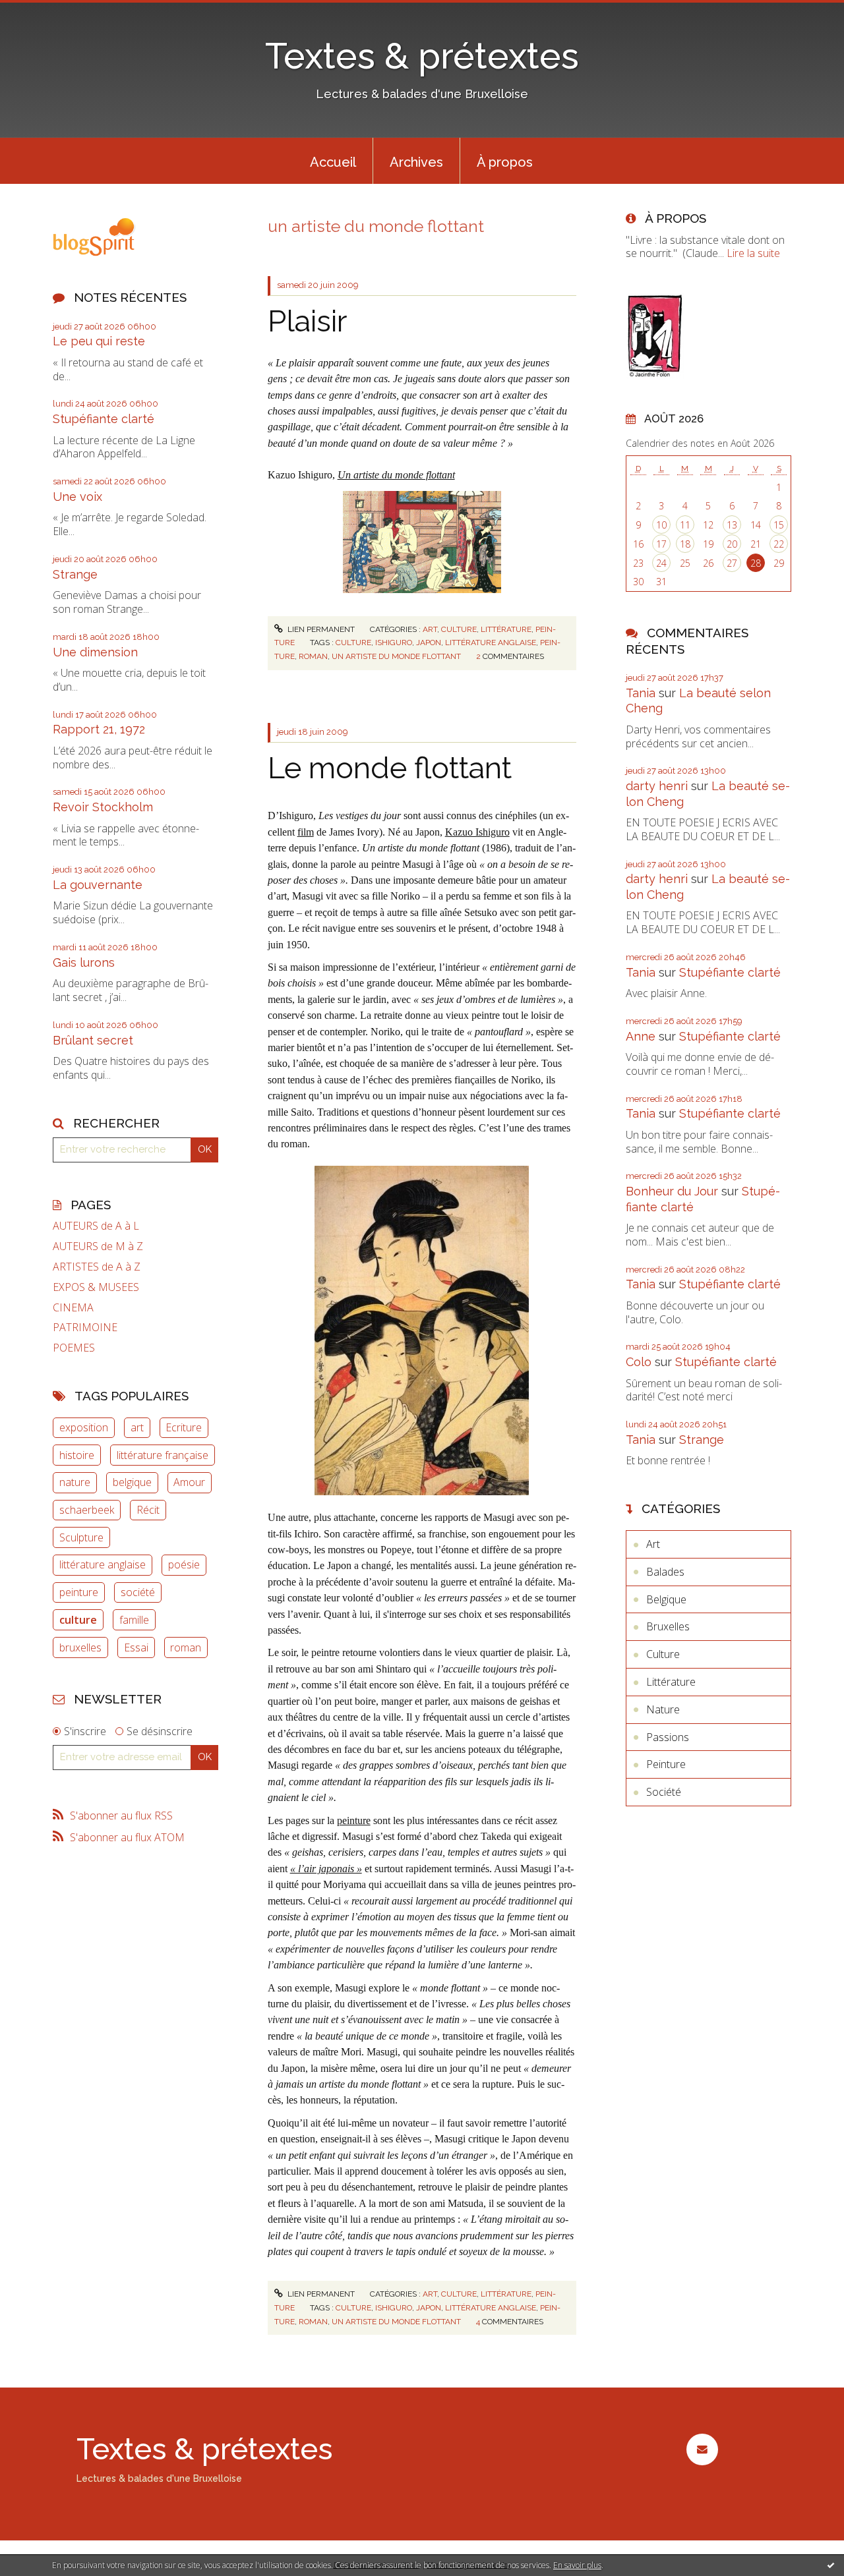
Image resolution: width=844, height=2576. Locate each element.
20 (732, 544)
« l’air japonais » (326, 1869)
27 (732, 563)
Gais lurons (84, 962)
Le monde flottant (390, 768)
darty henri (657, 786)
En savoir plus (577, 2565)
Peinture (666, 1764)
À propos (505, 162)
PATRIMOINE (85, 1328)
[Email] (702, 2449)
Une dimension (95, 652)
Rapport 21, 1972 (99, 729)
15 (779, 525)
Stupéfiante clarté (104, 419)
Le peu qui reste (99, 341)
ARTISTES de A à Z (97, 1267)
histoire (77, 1455)
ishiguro (394, 643)
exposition (84, 1427)
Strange (75, 574)
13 (732, 525)
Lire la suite (753, 253)
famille (134, 1620)
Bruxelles (668, 1626)
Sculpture (81, 1537)
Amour (189, 1482)
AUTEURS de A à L (96, 1226)
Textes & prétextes (422, 56)
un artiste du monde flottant (396, 656)
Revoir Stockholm (103, 807)
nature (75, 1482)
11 (685, 525)
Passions (668, 1737)
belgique (132, 1482)
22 (779, 544)
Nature (663, 1709)
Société (664, 1792)
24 (661, 563)
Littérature (506, 629)
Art (430, 629)
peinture (79, 1592)
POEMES (74, 1348)
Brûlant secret (93, 1040)
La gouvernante (98, 885)
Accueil (333, 162)
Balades (665, 1572)
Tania (641, 693)
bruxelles (80, 1647)
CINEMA (73, 1308)
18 (685, 544)
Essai (136, 1647)
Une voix (77, 497)
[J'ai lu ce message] (831, 2565)
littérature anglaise (103, 1564)
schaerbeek (87, 1510)
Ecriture (184, 1427)
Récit (148, 1510)
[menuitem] (333, 161)
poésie (184, 1564)
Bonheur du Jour (672, 1191)
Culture (459, 629)
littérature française (163, 1455)
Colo (639, 1362)
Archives (416, 162)
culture (78, 1620)
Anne (641, 1036)
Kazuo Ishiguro (477, 832)
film (306, 832)
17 (661, 544)
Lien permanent (320, 629)
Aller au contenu (45, 12)
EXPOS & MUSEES (96, 1287)
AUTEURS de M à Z (98, 1246)
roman (186, 1647)
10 (661, 525)
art (137, 1427)
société (138, 1592)
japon (429, 643)
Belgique (666, 1599)
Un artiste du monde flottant (396, 475)
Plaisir (307, 321)
